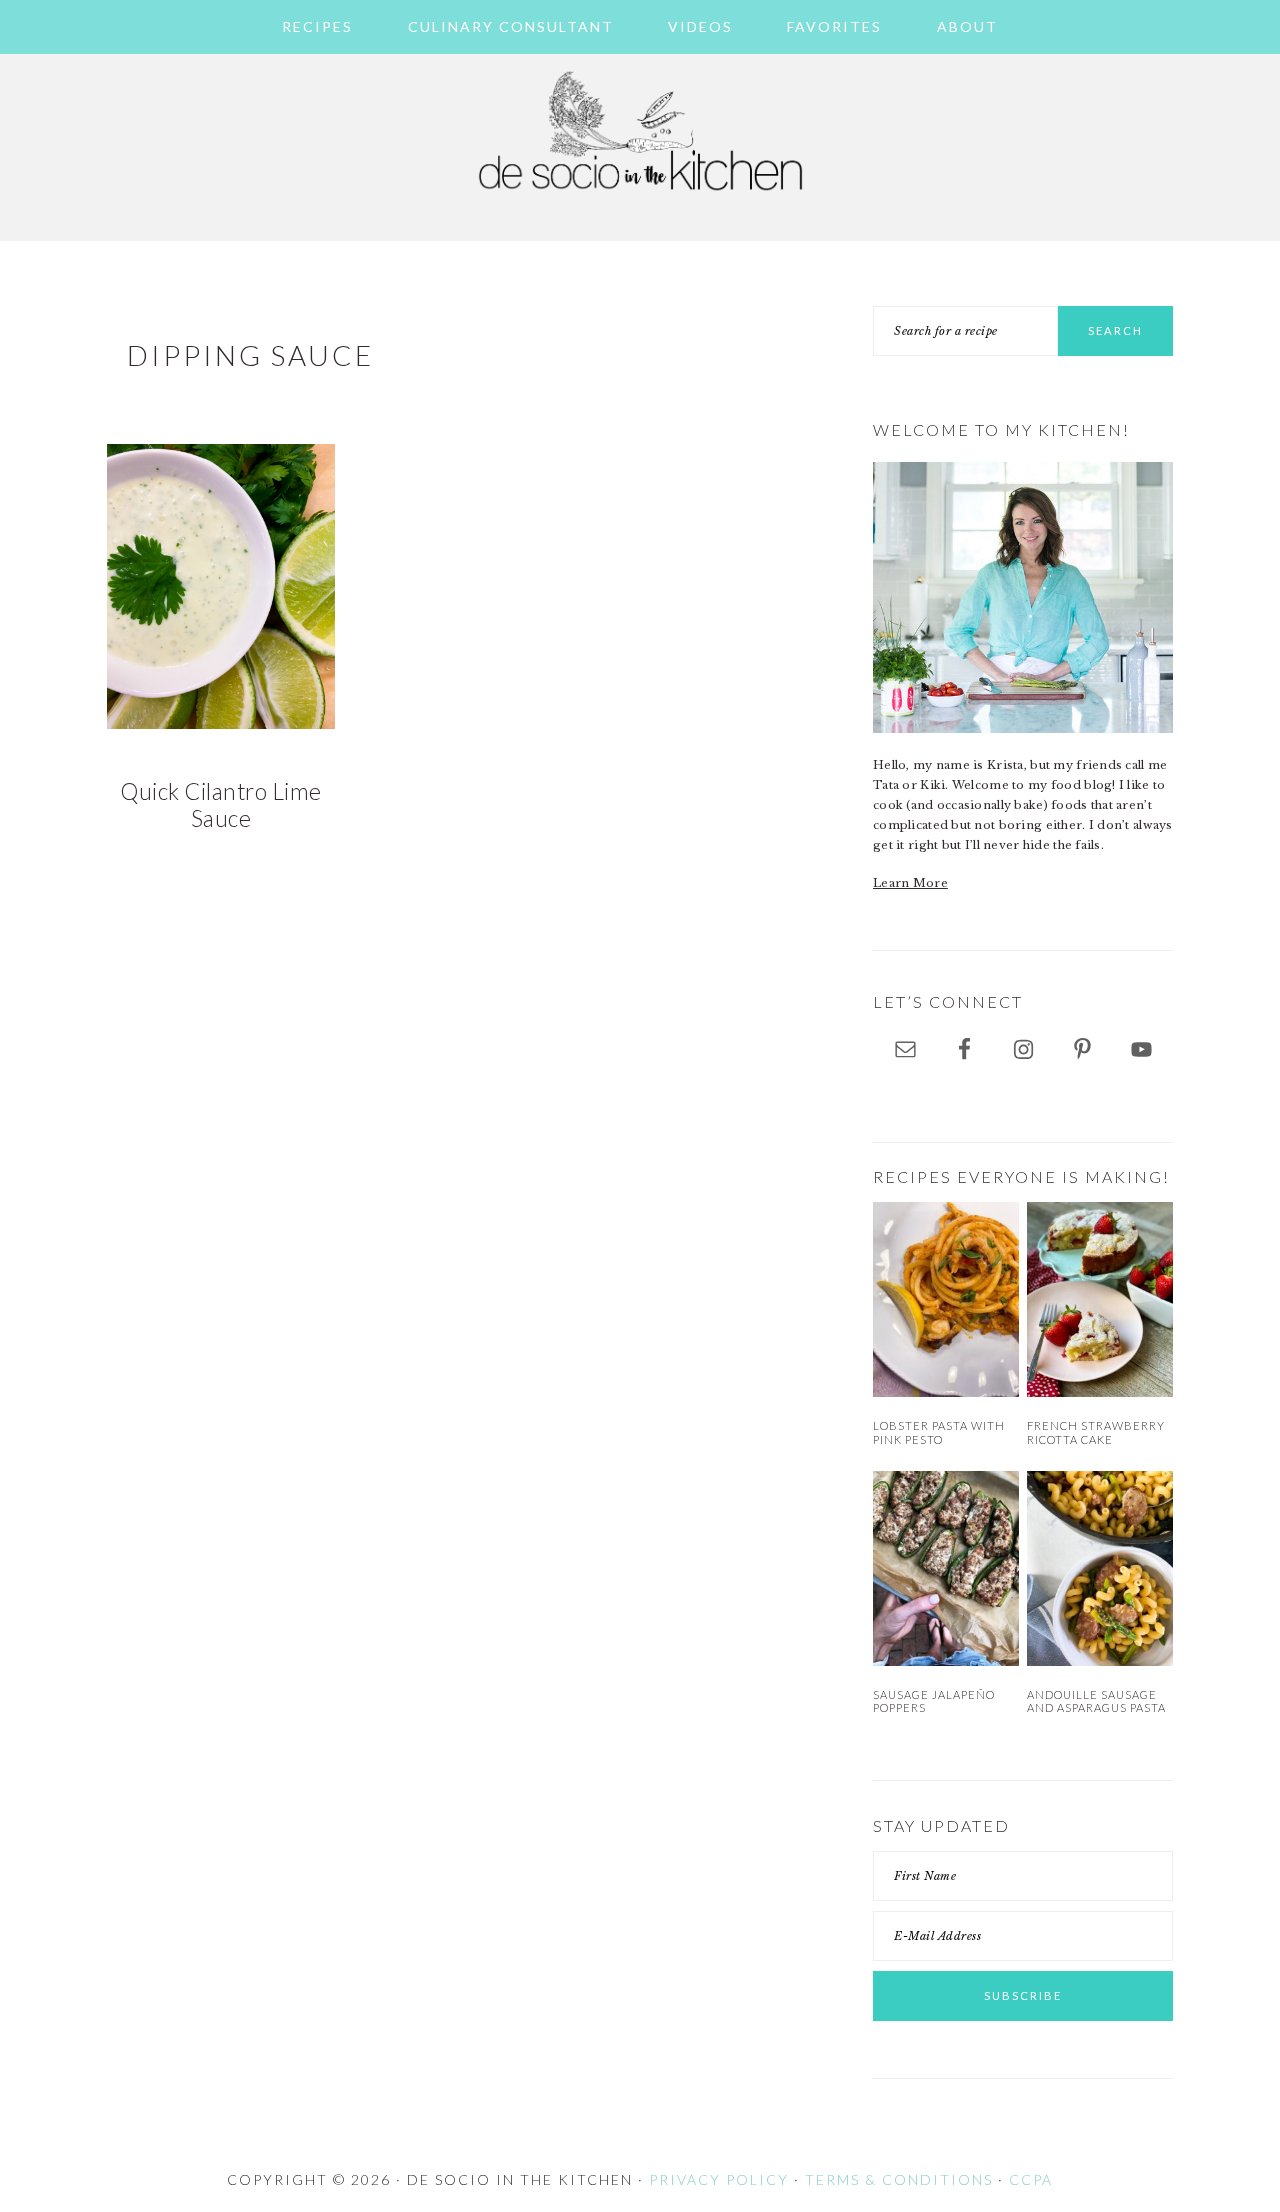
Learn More (910, 883)
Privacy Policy (719, 2179)
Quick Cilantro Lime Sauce (221, 805)
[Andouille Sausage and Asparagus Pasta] (1100, 1568)
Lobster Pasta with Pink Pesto (939, 1432)
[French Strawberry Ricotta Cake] (1100, 1299)
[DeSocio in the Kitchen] (640, 202)
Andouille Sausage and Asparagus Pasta (1096, 1701)
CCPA (1031, 2179)
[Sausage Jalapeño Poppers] (946, 1568)
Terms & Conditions (899, 2179)
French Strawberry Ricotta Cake (1096, 1432)
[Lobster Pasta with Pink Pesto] (946, 1299)
